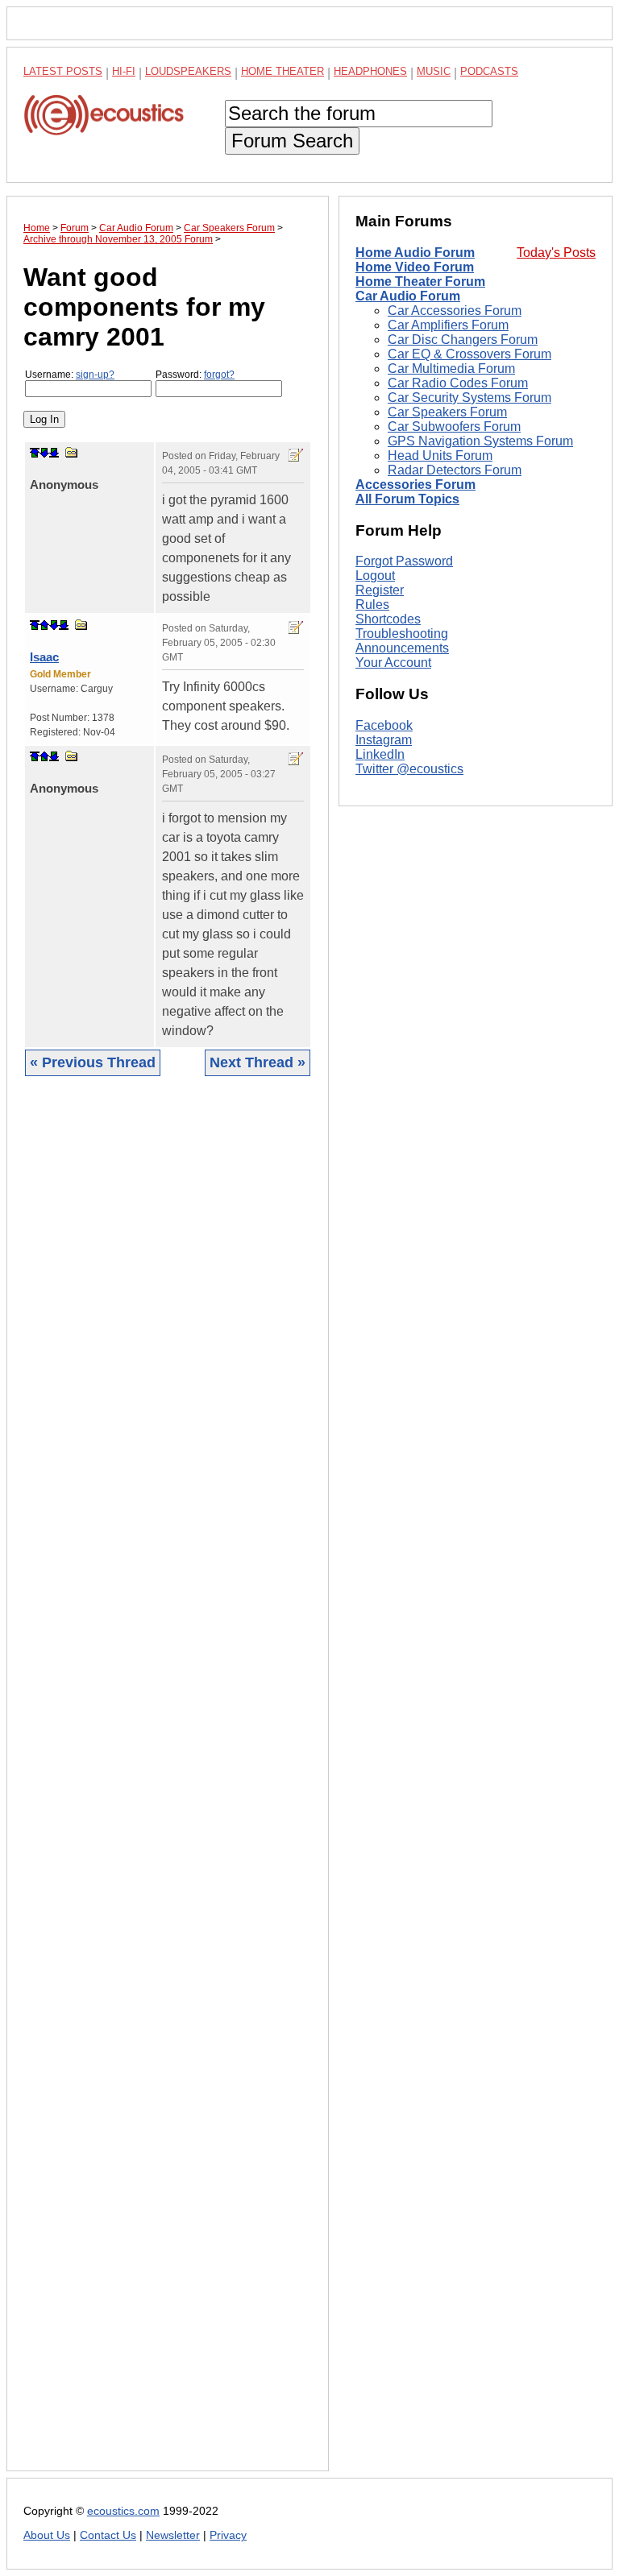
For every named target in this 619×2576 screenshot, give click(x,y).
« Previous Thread (93, 1062)
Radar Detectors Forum (455, 470)
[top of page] (35, 453)
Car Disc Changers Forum (463, 340)
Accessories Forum (415, 485)
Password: (195, 375)
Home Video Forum (415, 267)
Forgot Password (404, 561)
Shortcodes (388, 619)
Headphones (370, 71)
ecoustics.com (123, 2511)
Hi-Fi (124, 71)
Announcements (402, 648)
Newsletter (173, 2535)
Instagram (384, 740)
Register (380, 590)
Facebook (384, 725)
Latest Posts (63, 71)
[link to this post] (72, 452)
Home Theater (282, 71)
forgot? (219, 375)
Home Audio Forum (415, 253)
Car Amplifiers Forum (448, 325)
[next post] (44, 453)
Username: (70, 375)
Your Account (393, 663)
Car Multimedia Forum (451, 369)
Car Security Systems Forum (469, 398)
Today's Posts (556, 253)
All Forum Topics (407, 499)
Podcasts (489, 71)
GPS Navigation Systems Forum (480, 441)
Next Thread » (258, 1062)
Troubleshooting (402, 634)
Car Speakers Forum (447, 412)
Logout (375, 576)
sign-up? (95, 375)
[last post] (54, 453)
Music (434, 71)
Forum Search (292, 141)
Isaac (44, 657)
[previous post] (44, 625)
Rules (372, 605)
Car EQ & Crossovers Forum (469, 354)
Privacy (228, 2535)
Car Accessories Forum (455, 311)
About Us (47, 2535)
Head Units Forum (440, 456)
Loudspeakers (188, 71)
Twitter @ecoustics (409, 769)
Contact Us (108, 2535)
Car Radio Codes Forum (458, 383)
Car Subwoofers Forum (454, 427)
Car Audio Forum (408, 296)
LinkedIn (380, 754)
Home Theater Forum (420, 282)
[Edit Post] (296, 455)
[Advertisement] (168, 1786)
